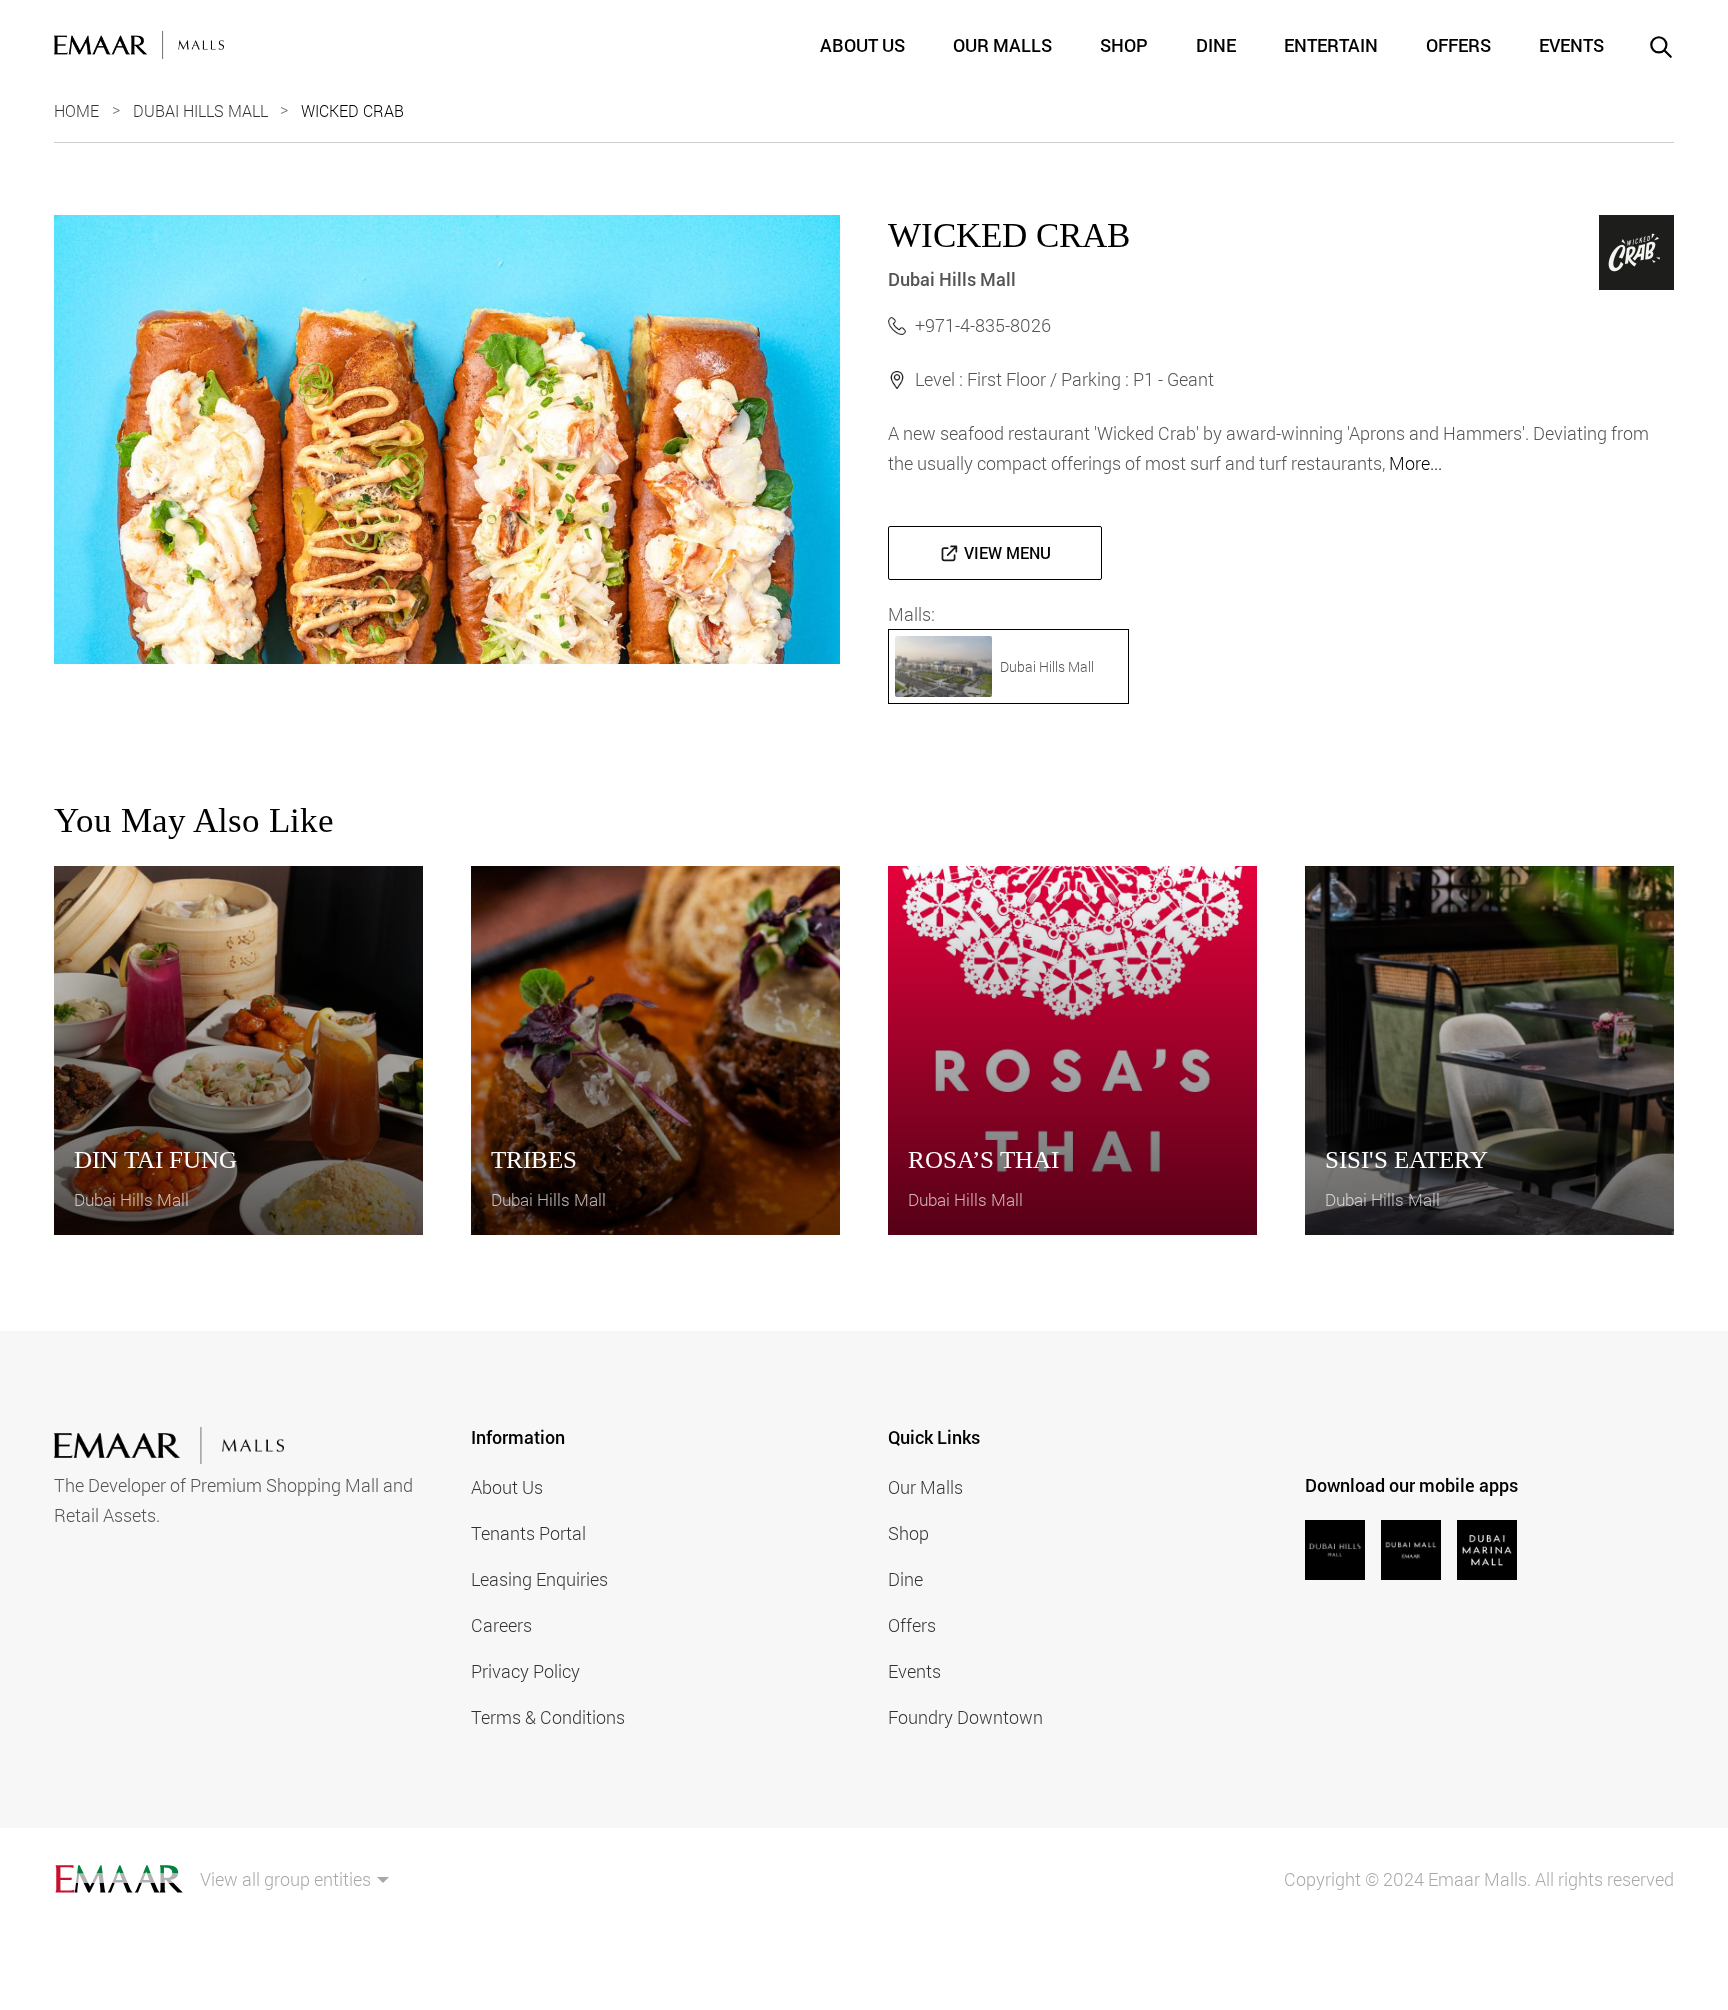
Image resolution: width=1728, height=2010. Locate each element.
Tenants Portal (528, 1533)
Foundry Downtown (965, 1717)
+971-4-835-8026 (983, 325)
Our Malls (1002, 45)
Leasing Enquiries (539, 1579)
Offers (1458, 45)
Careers (501, 1625)
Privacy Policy (525, 1671)
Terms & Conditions (548, 1717)
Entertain (1331, 45)
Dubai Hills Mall (200, 110)
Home (76, 110)
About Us (862, 45)
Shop (1124, 45)
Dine (1216, 45)
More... (1415, 463)
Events (1571, 45)
